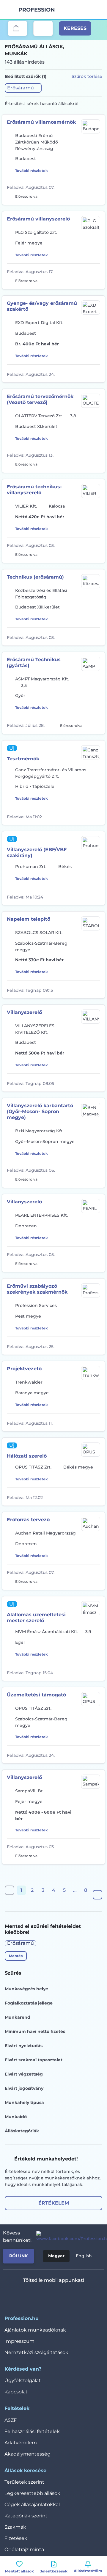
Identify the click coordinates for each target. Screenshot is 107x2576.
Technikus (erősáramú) (35, 577)
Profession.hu (37, 10)
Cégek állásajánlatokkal (32, 2505)
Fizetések (16, 2538)
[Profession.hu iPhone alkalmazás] (29, 2296)
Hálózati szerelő (27, 1456)
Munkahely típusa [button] (24, 2102)
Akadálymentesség (27, 2454)
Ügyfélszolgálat (23, 2381)
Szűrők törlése (87, 76)
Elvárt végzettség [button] (24, 2074)
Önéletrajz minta (24, 2550)
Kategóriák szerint (26, 2516)
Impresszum (19, 2341)
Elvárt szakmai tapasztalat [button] (34, 2060)
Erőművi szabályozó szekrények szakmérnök (37, 1289)
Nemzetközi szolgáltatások (36, 2352)
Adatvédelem (21, 2443)
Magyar (56, 2256)
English (84, 2256)
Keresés (75, 28)
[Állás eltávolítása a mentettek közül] (96, 196)
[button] (23, 88)
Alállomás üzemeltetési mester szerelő (36, 1618)
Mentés (16, 1956)
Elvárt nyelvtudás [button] (24, 2046)
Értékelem (54, 2203)
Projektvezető (24, 1369)
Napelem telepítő (29, 919)
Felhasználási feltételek (32, 2431)
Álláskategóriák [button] (22, 2131)
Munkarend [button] (18, 2017)
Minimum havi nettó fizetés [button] (35, 2031)
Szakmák (15, 2527)
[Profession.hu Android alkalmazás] (71, 2296)
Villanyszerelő (24, 1012)
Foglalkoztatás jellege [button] (29, 2003)
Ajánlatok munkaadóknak (35, 2330)
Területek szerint (24, 2482)
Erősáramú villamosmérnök (41, 122)
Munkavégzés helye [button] (26, 1989)
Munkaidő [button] (16, 2117)
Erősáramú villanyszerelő (38, 219)
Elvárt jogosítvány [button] (24, 2088)
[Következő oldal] (97, 1895)
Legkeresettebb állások (32, 2493)
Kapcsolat (16, 2392)
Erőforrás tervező (28, 1520)
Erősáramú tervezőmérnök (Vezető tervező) (40, 399)
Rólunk (18, 2256)
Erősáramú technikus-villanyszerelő (34, 490)
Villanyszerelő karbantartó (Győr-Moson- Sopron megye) (40, 1111)
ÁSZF (11, 2420)
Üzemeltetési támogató (36, 1695)
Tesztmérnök (23, 759)
